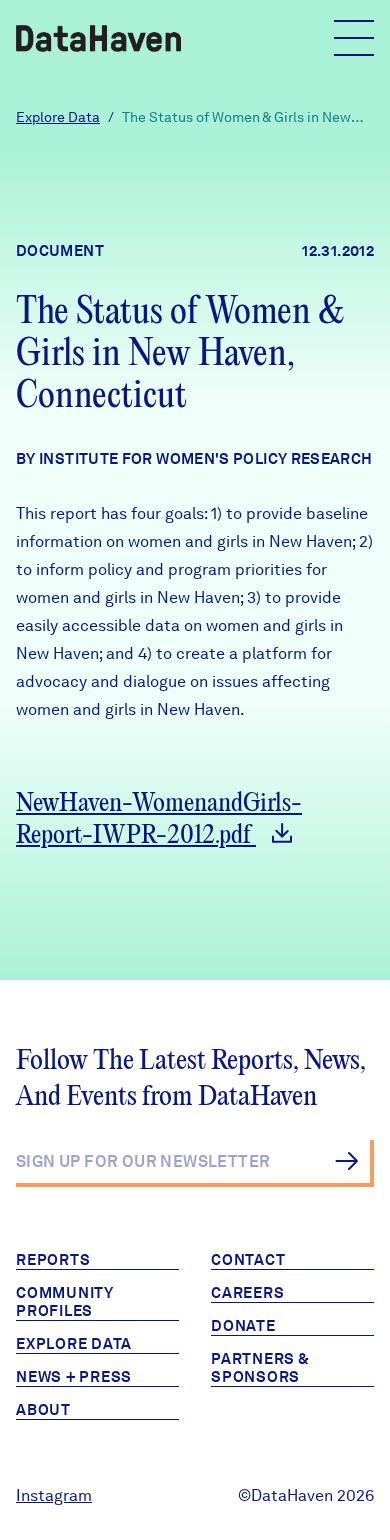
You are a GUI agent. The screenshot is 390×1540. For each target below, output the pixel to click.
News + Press (74, 1377)
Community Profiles (65, 1302)
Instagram (54, 1495)
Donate (243, 1326)
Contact (248, 1260)
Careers (247, 1293)
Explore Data (58, 117)
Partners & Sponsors (260, 1368)
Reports (53, 1260)
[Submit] (346, 1161)
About (43, 1410)
